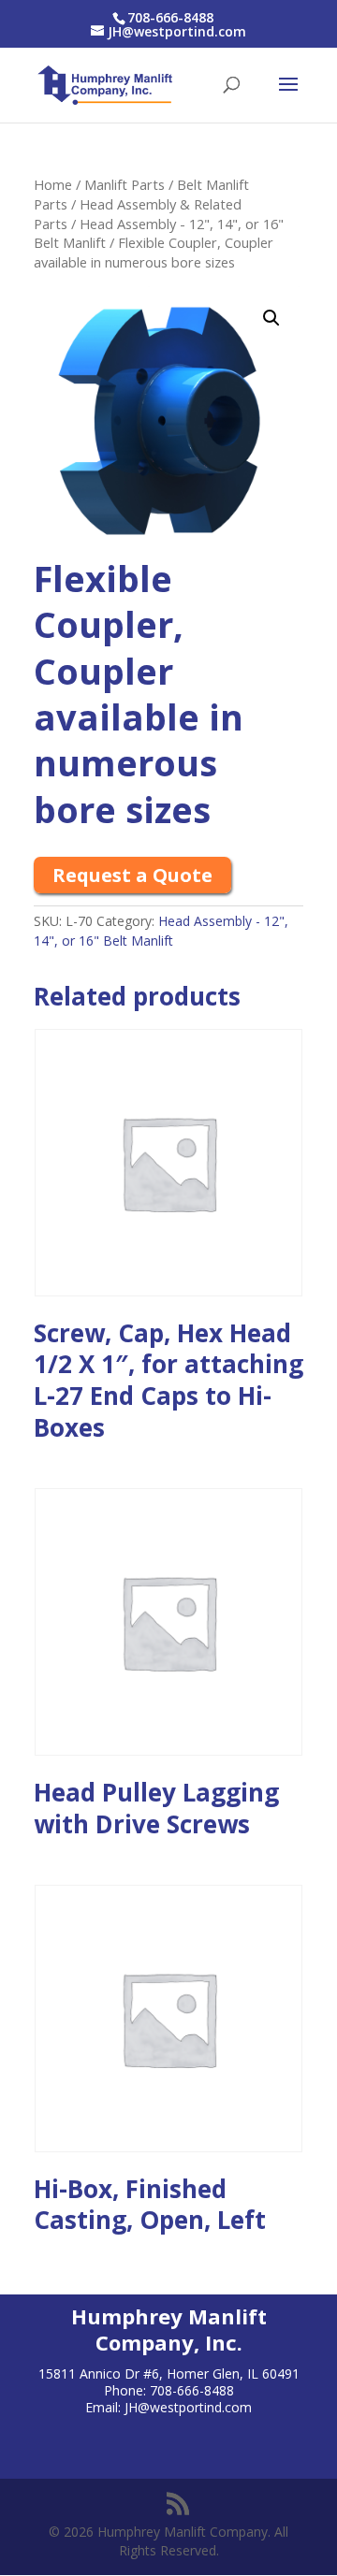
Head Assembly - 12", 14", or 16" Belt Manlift (161, 931)
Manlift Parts (125, 184)
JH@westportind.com (188, 2407)
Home (53, 184)
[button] (271, 318)
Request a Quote (132, 875)
